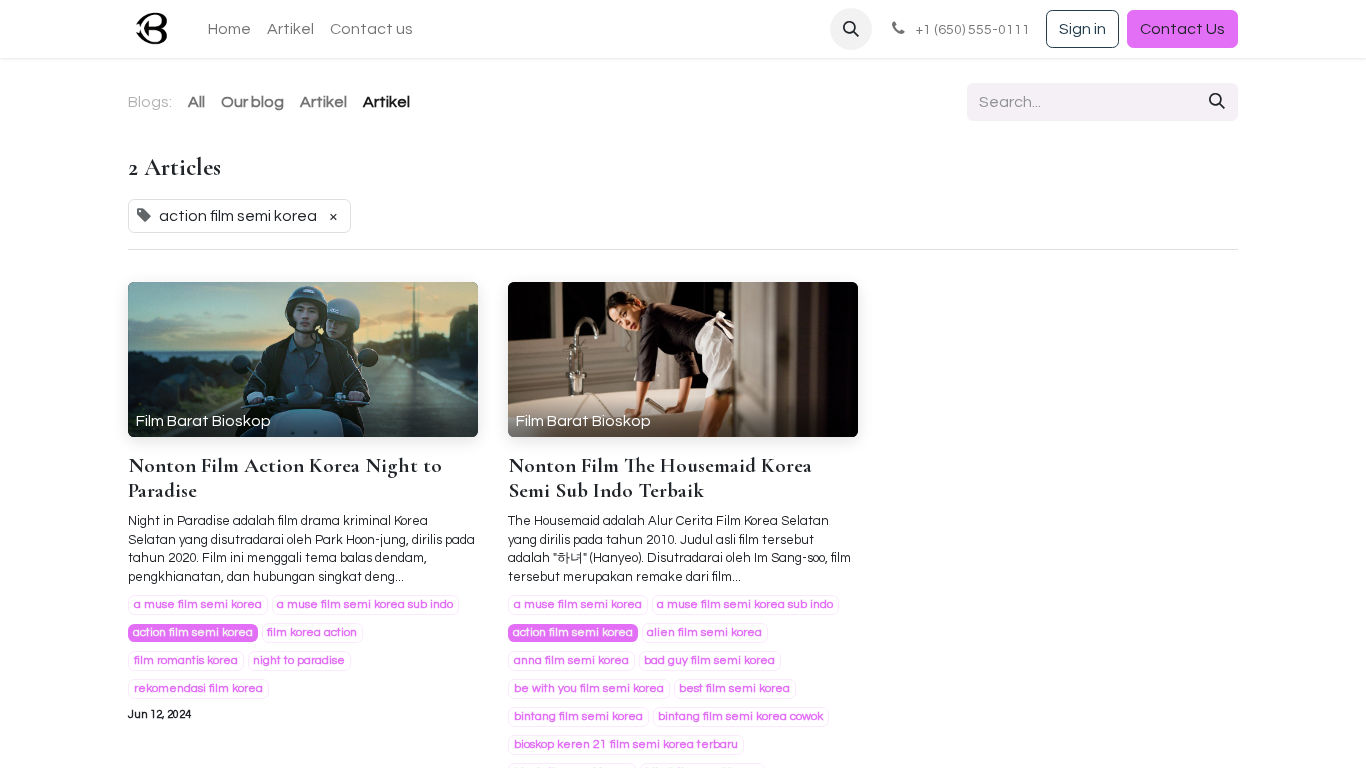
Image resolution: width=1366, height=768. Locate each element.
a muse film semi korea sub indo (365, 604)
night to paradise (299, 660)
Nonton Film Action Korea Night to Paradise (285, 478)
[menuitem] (229, 29)
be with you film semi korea (589, 688)
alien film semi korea (704, 632)
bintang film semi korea (578, 716)
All (196, 102)
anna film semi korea (571, 660)
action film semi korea (193, 632)
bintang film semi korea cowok (740, 716)
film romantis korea (186, 660)
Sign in (1082, 29)
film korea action (312, 632)
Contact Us (1182, 29)
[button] (851, 29)
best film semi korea (734, 688)
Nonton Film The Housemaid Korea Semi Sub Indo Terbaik (660, 478)
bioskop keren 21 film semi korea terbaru (626, 744)
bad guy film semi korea (709, 660)
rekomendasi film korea (198, 688)
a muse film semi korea (198, 604)
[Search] (1217, 102)
